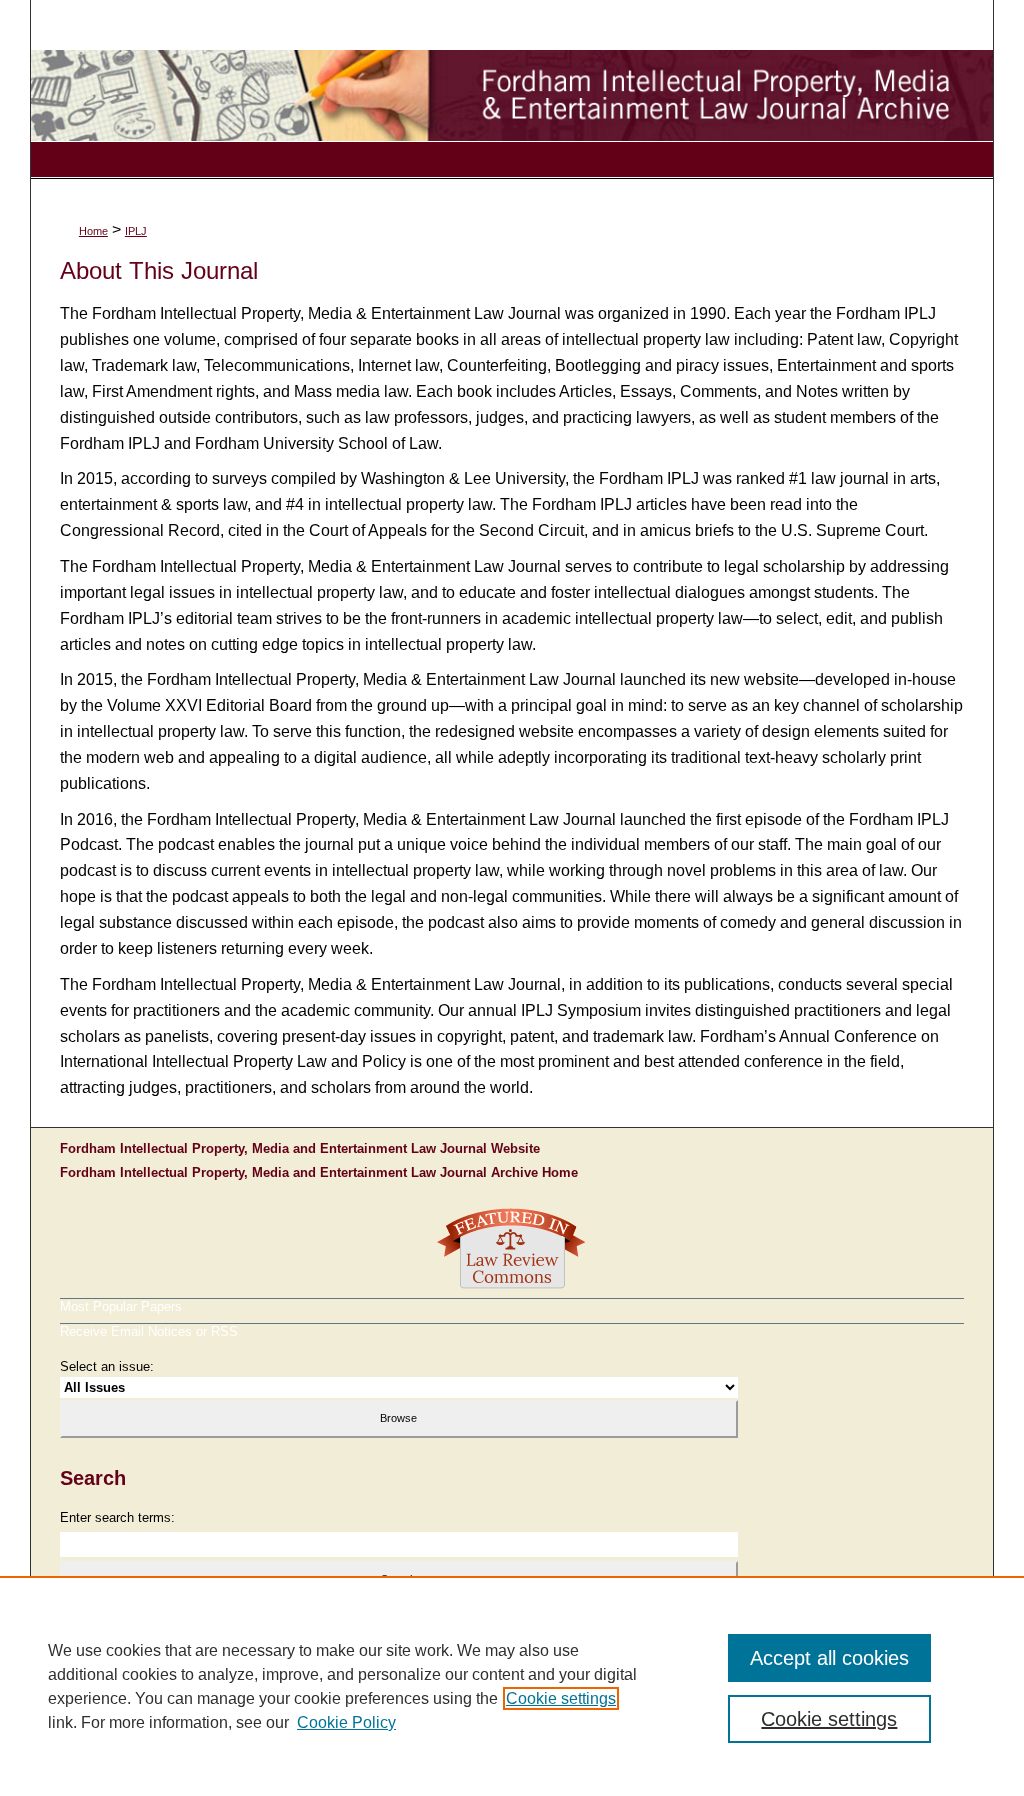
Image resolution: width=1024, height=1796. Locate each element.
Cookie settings (561, 1698)
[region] (512, 1686)
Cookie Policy (346, 1722)
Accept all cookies (829, 1658)
